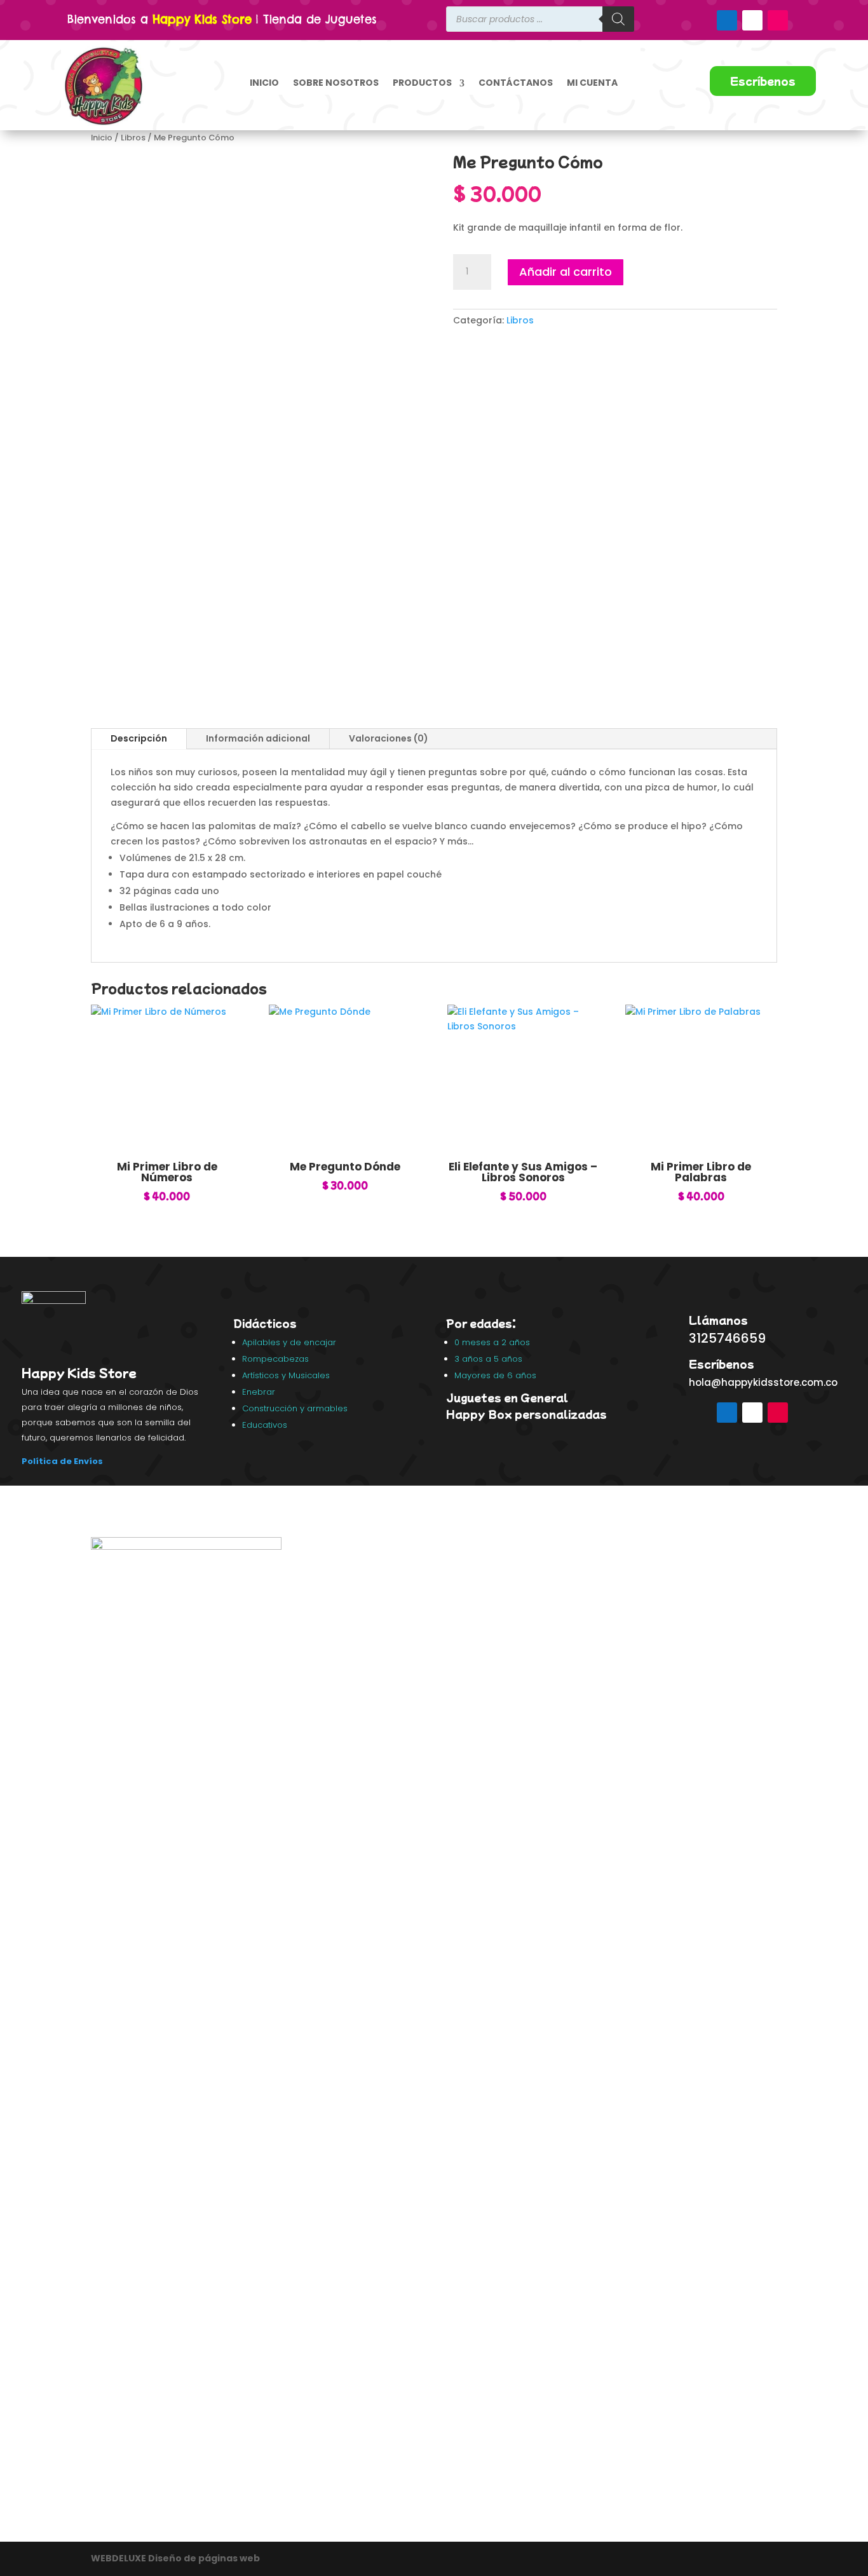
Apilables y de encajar (290, 1342)
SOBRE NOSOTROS (336, 83)
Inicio (102, 138)
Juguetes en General (507, 1397)
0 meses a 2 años (492, 1342)
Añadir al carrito (566, 272)
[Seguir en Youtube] (752, 20)
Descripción (139, 738)
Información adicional (258, 738)
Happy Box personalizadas (528, 1414)
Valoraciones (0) (389, 738)
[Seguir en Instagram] (778, 20)
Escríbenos (763, 81)
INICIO (264, 83)
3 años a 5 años (488, 1359)
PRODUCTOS (422, 83)
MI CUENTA (592, 83)
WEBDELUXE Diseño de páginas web (176, 2558)
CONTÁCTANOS (516, 83)
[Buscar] (618, 19)
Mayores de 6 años (495, 1375)
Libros (133, 138)
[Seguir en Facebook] (727, 20)
